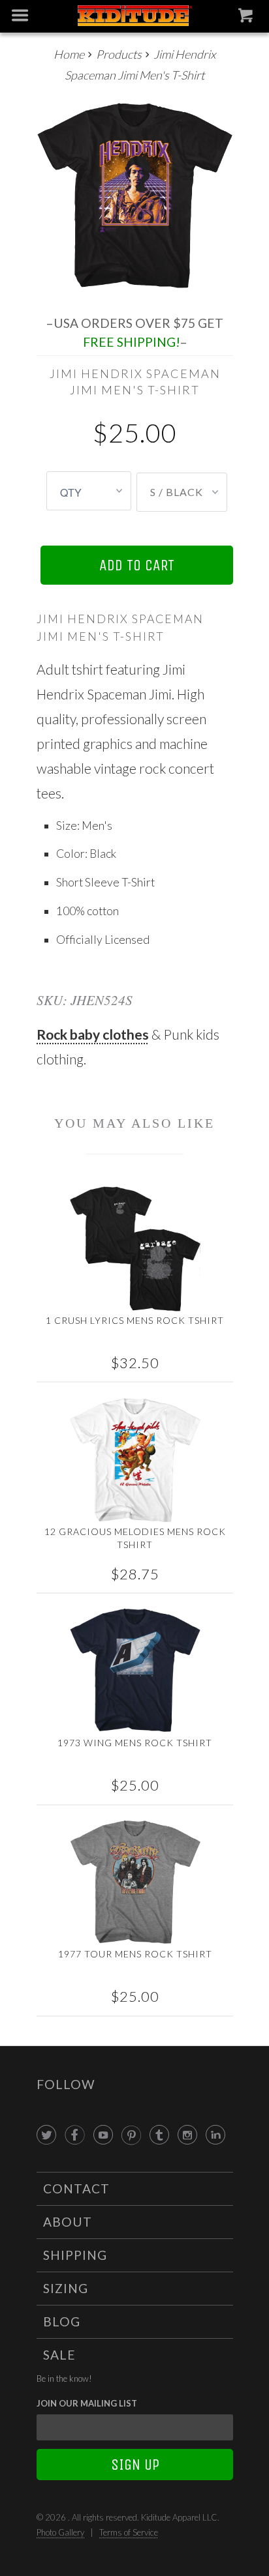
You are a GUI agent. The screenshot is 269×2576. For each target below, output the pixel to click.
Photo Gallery (60, 2532)
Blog (62, 2321)
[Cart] (247, 18)
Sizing (66, 2288)
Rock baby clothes (93, 1034)
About (68, 2222)
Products (119, 54)
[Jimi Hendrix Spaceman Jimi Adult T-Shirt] (135, 195)
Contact (76, 2188)
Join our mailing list (87, 2403)
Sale (59, 2355)
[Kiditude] (134, 17)
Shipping (75, 2255)
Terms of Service (129, 2532)
